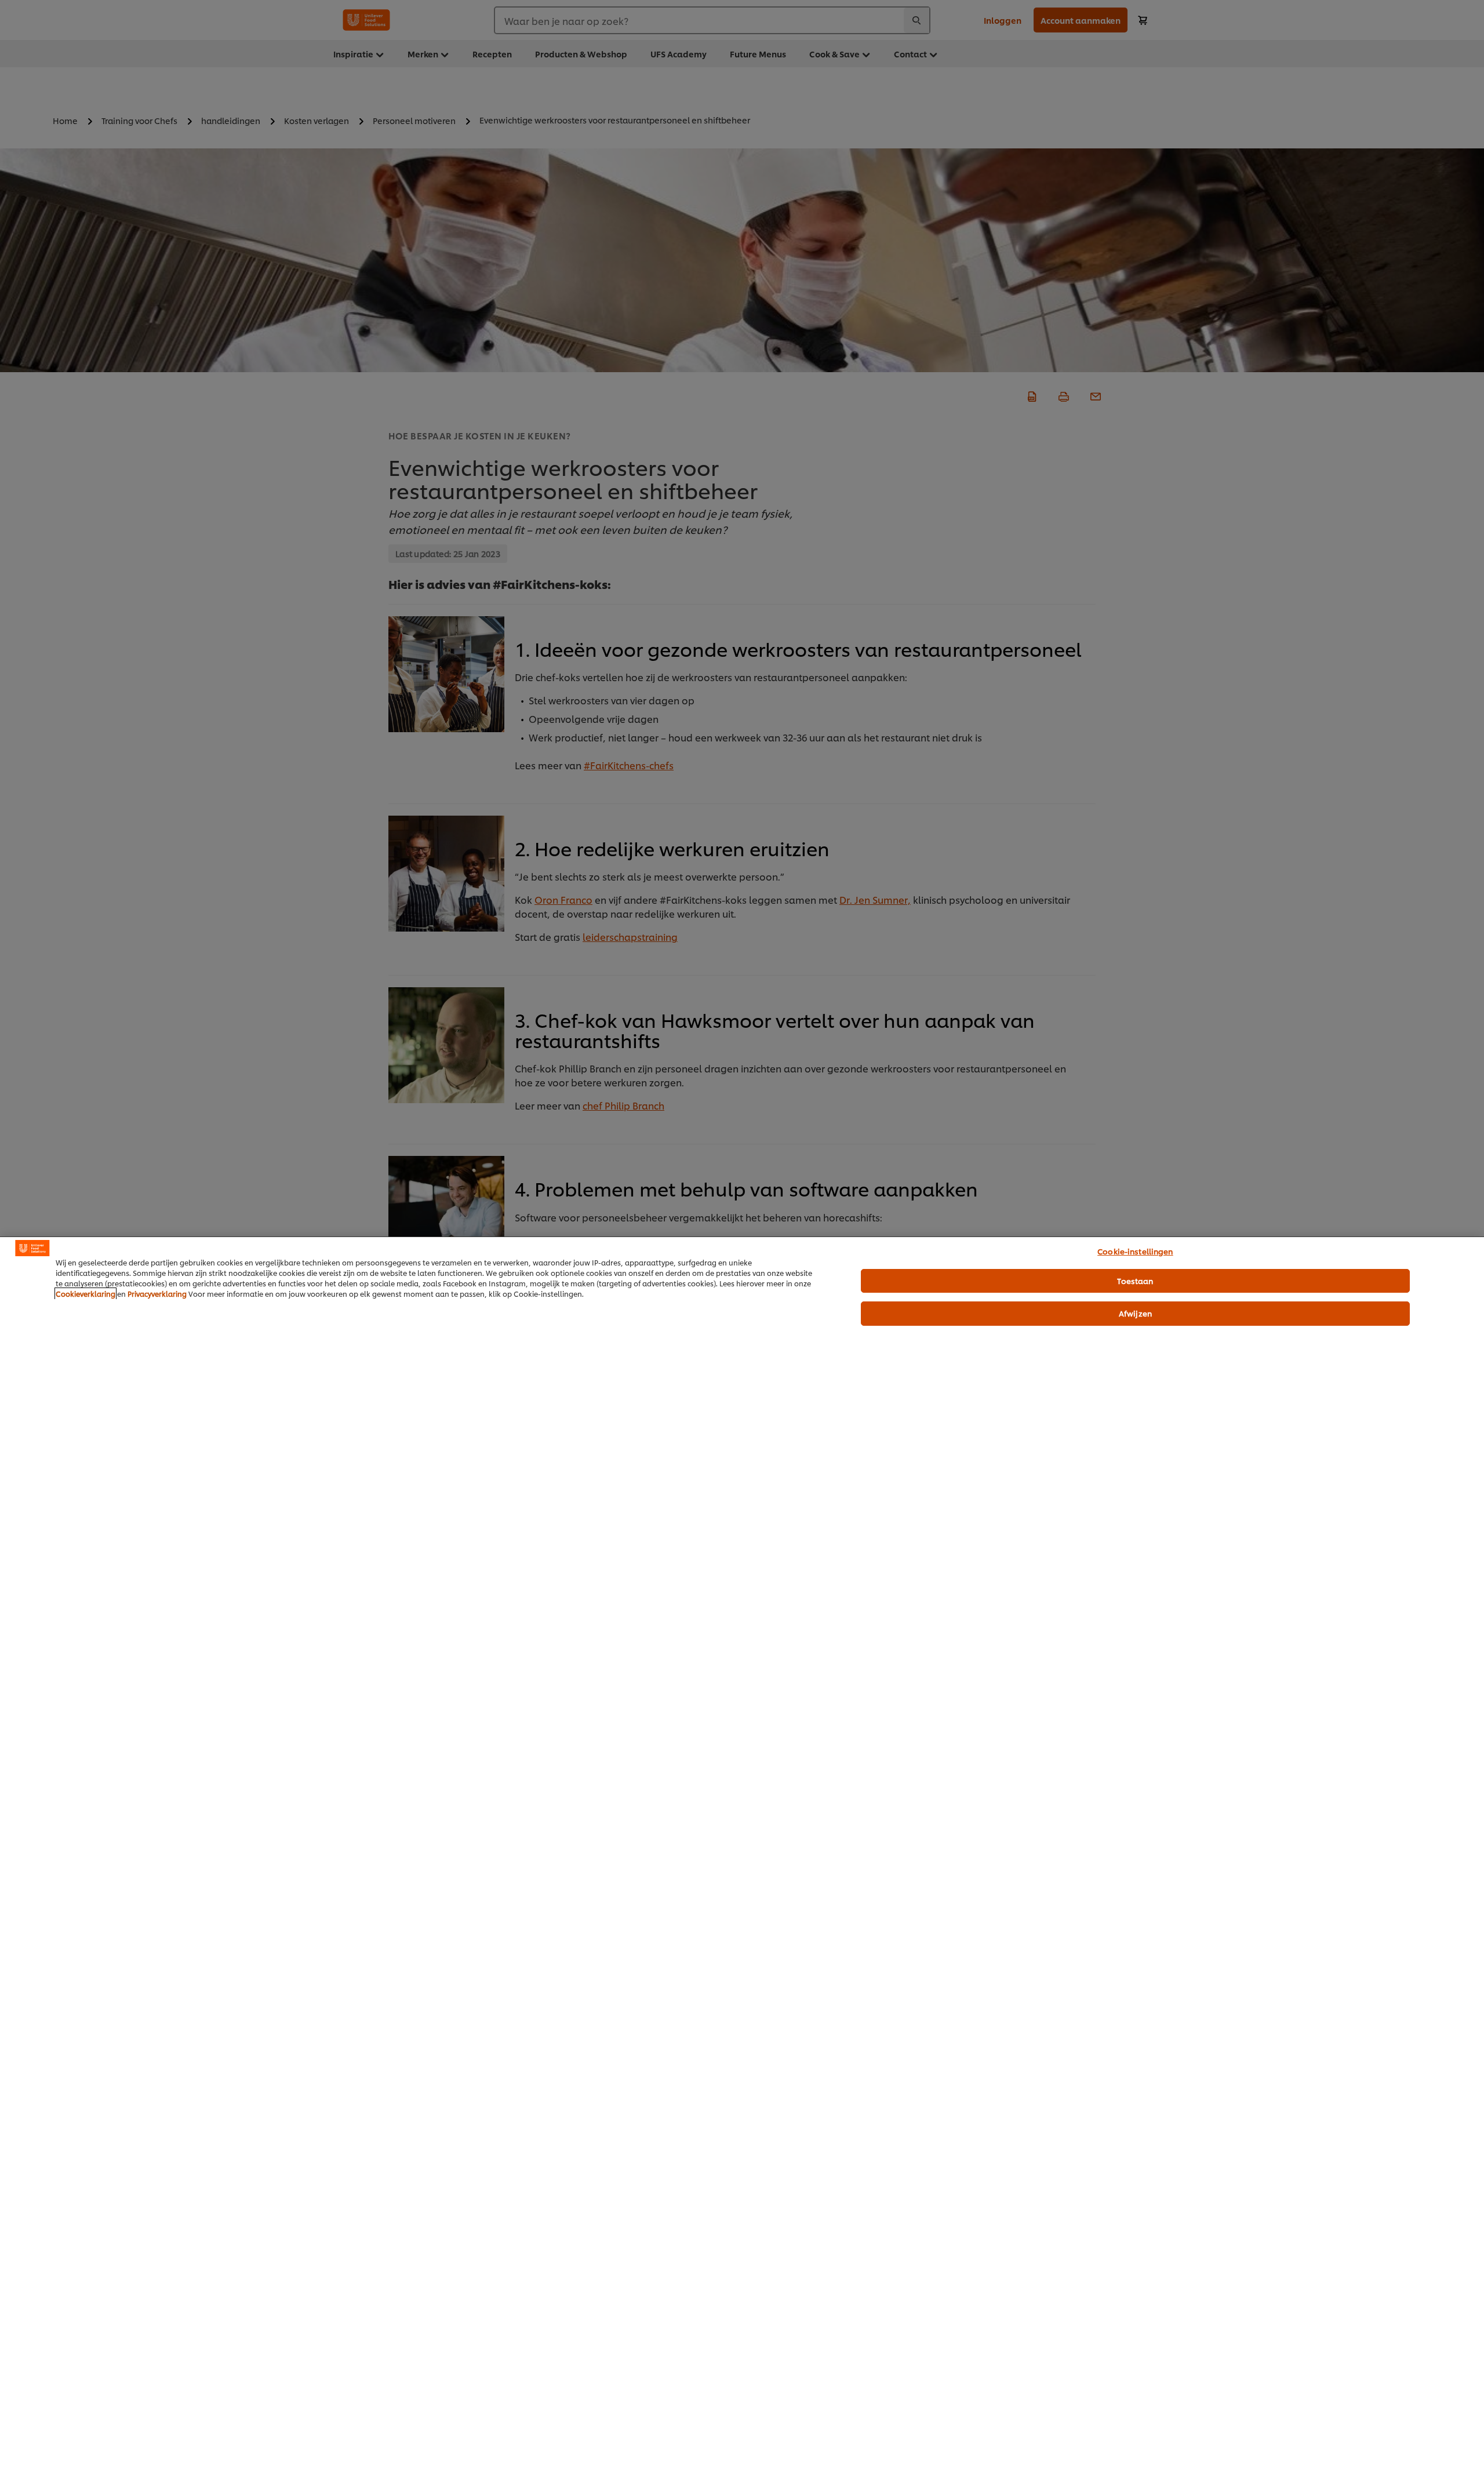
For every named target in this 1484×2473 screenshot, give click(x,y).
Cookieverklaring (86, 1294)
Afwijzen (1135, 1313)
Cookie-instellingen (1135, 1251)
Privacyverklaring (157, 1294)
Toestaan (1135, 1281)
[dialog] (742, 1855)
